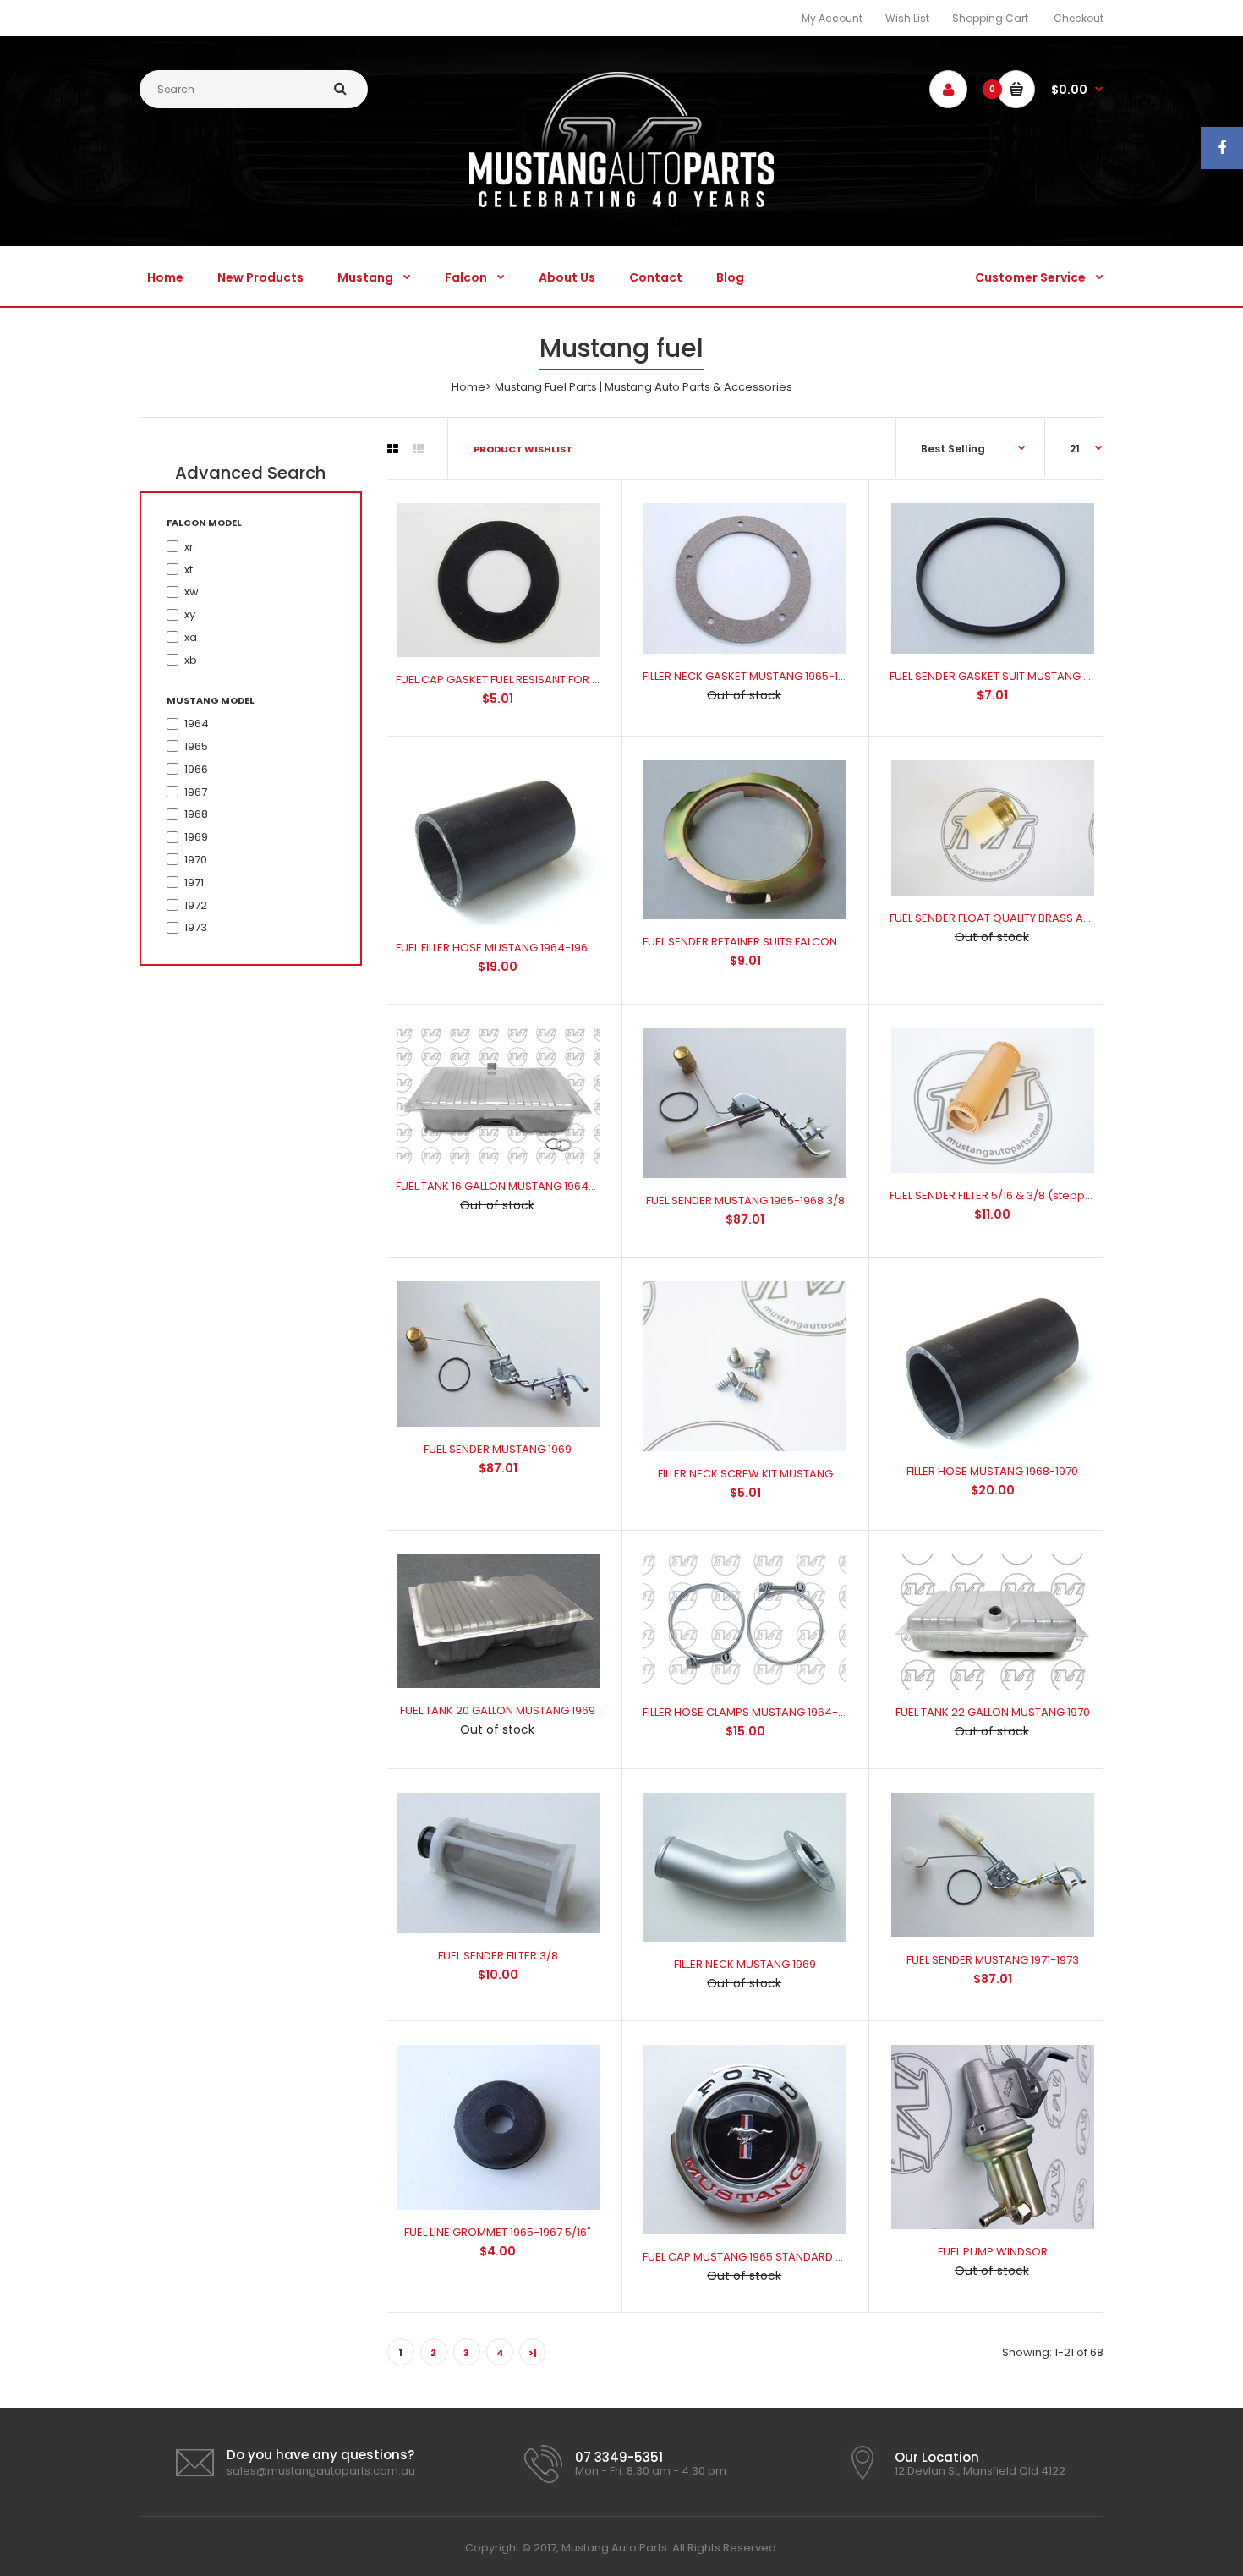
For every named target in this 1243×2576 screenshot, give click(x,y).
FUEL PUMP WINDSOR (993, 2252)
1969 (196, 837)
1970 (196, 860)
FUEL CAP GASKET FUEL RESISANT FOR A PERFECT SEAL (535, 680)
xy (190, 614)
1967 (196, 792)
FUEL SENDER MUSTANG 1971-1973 (993, 1960)
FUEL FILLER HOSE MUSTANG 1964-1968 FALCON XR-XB (535, 948)
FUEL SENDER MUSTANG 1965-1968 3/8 (745, 1200)
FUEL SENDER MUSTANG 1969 (498, 1449)
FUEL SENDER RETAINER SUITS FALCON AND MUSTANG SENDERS (805, 942)
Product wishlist (523, 449)
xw (192, 592)
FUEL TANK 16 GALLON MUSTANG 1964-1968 (507, 1186)
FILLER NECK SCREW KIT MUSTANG (745, 1474)
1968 (196, 814)
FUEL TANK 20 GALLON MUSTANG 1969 (498, 1710)
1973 (196, 927)
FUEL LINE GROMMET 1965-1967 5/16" (498, 2232)
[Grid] (393, 449)
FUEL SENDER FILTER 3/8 (498, 1956)
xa (191, 637)
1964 (197, 723)
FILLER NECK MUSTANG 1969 (745, 1964)
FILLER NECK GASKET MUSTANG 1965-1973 (750, 676)
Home (468, 387)
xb (191, 660)
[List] (419, 449)
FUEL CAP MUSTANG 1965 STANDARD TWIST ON (765, 2257)
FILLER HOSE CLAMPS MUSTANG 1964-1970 (752, 1712)
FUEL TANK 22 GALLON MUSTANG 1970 (993, 1712)
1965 (196, 746)
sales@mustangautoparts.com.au (321, 2471)
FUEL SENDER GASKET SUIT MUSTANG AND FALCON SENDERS (1045, 676)
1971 (194, 882)
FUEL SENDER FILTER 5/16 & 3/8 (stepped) (997, 1195)
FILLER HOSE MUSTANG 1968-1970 (992, 1471)
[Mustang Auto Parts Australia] (621, 203)
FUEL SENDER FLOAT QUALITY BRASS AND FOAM (1011, 918)
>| (533, 2353)
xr (189, 547)
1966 (196, 769)
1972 (196, 905)
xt (189, 570)
